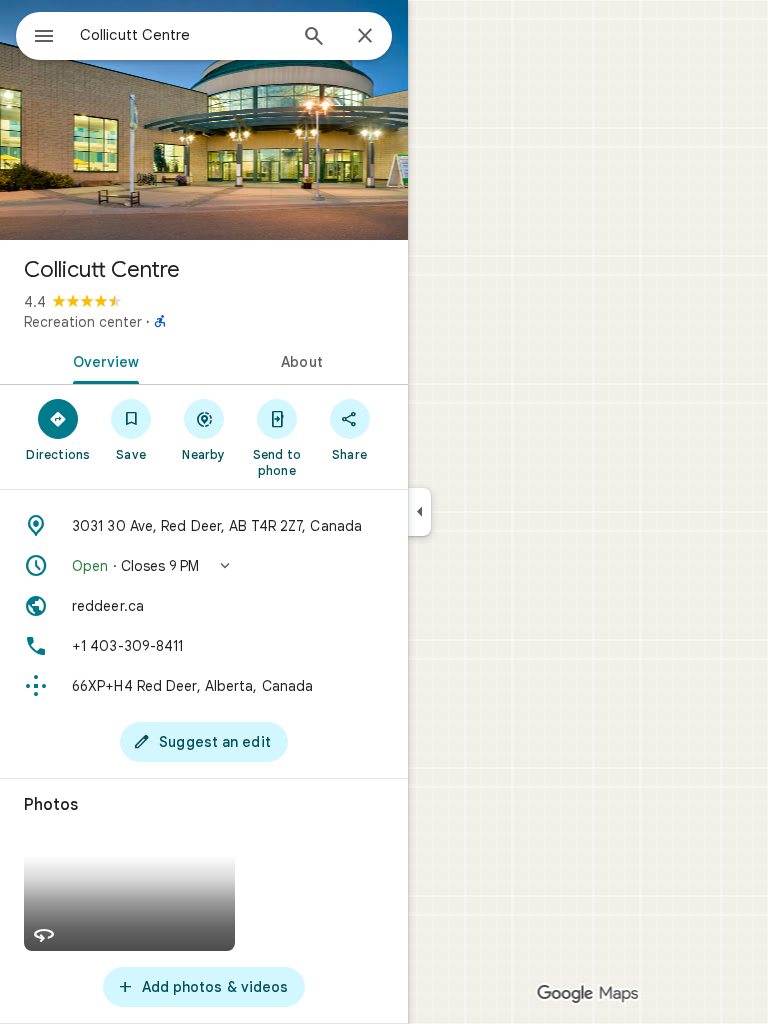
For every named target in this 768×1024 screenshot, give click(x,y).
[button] (204, 566)
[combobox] (183, 35)
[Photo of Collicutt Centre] (204, 120)
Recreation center (83, 322)
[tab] (102, 360)
